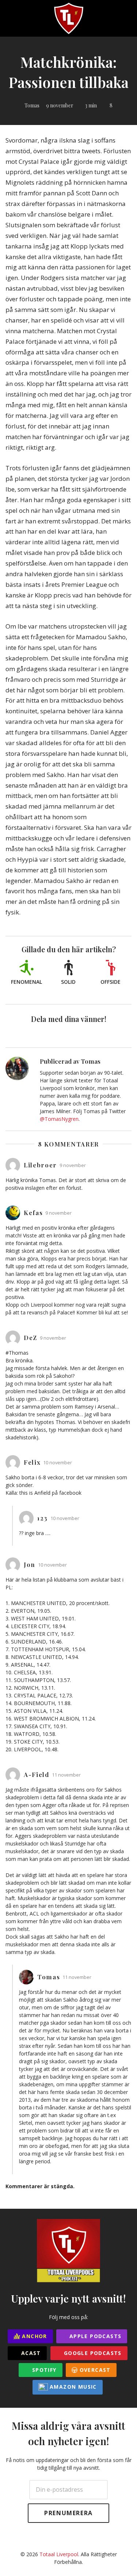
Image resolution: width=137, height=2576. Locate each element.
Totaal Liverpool (59, 2554)
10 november (58, 1463)
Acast (30, 2353)
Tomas (32, 105)
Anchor (34, 2336)
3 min (91, 105)
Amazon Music (72, 2387)
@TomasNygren (59, 1119)
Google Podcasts (92, 2353)
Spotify (43, 2370)
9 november (60, 105)
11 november (66, 1775)
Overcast (94, 2370)
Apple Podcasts (94, 2336)
